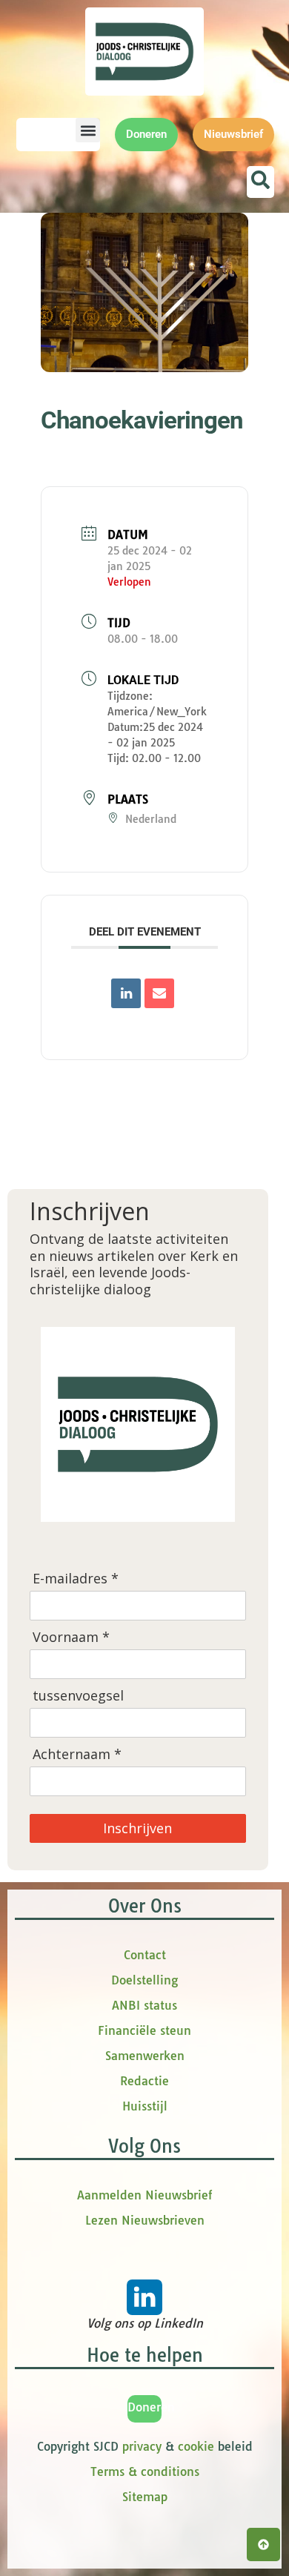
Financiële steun (144, 2030)
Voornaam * (71, 1637)
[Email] (159, 993)
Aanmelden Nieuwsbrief (144, 2195)
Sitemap (145, 2497)
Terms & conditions (145, 2471)
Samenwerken (145, 2056)
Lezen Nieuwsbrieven (145, 2220)
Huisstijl (145, 2106)
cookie (196, 2446)
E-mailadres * (76, 1579)
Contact (145, 1955)
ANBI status (144, 2005)
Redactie (144, 2081)
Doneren (151, 2407)
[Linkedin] (126, 993)
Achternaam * (77, 1754)
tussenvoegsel (78, 1696)
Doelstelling (144, 1980)
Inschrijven (137, 1828)
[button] (88, 130)
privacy (142, 2446)
